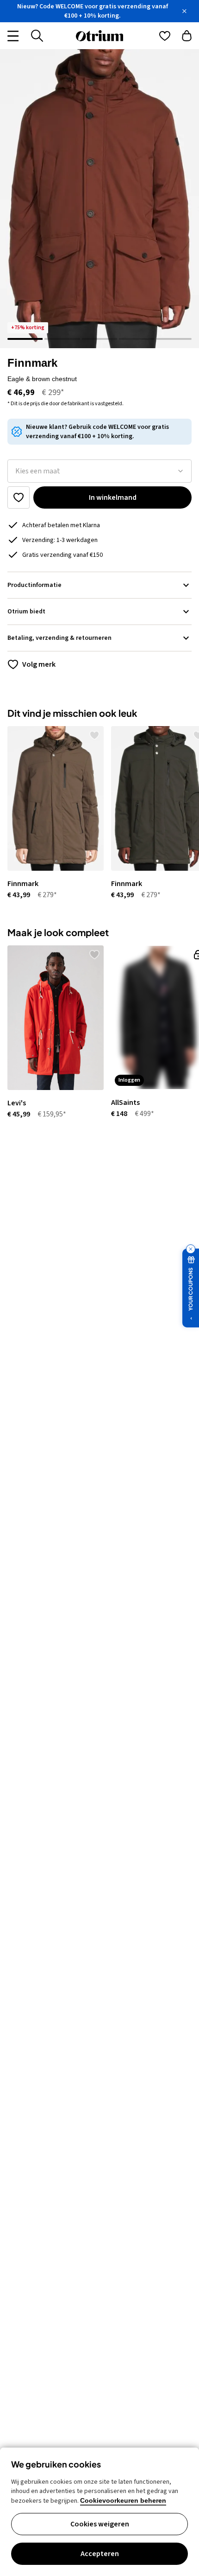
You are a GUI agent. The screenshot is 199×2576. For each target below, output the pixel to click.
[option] (52, 813)
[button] (99, 199)
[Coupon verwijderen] (191, 1249)
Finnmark (32, 363)
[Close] (184, 11)
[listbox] (99, 471)
